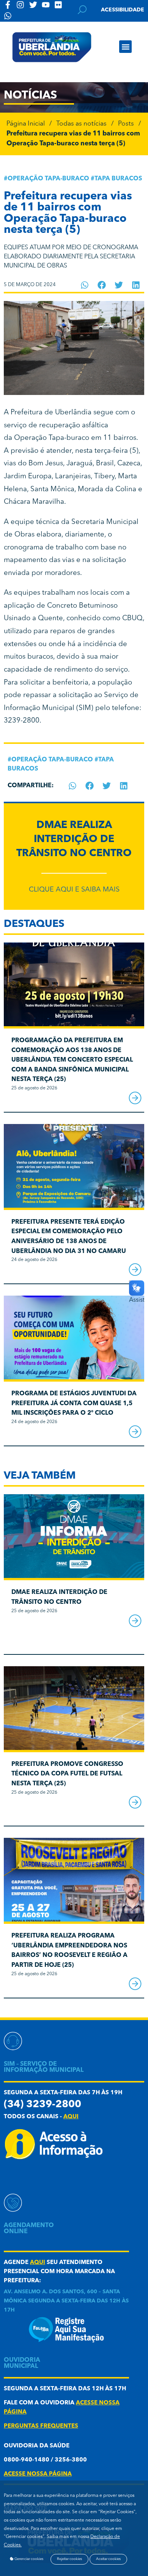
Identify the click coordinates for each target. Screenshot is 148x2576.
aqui (71, 2117)
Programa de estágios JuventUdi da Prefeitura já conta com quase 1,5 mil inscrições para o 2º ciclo (74, 1403)
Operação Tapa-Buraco (48, 179)
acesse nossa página (38, 2474)
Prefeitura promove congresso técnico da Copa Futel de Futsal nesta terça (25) (67, 1774)
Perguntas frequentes (41, 2426)
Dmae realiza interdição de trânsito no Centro (74, 840)
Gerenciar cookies (28, 2559)
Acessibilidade (123, 10)
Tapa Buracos (118, 179)
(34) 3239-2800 (43, 2105)
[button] (125, 47)
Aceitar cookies (108, 2559)
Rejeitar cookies (69, 2559)
